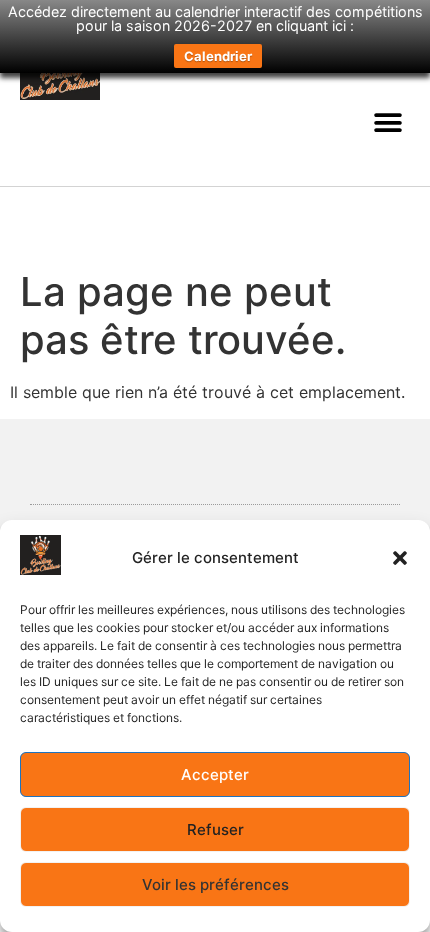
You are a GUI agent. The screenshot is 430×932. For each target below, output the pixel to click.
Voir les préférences (215, 884)
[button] (400, 558)
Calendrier (218, 56)
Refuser (215, 829)
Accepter (215, 774)
